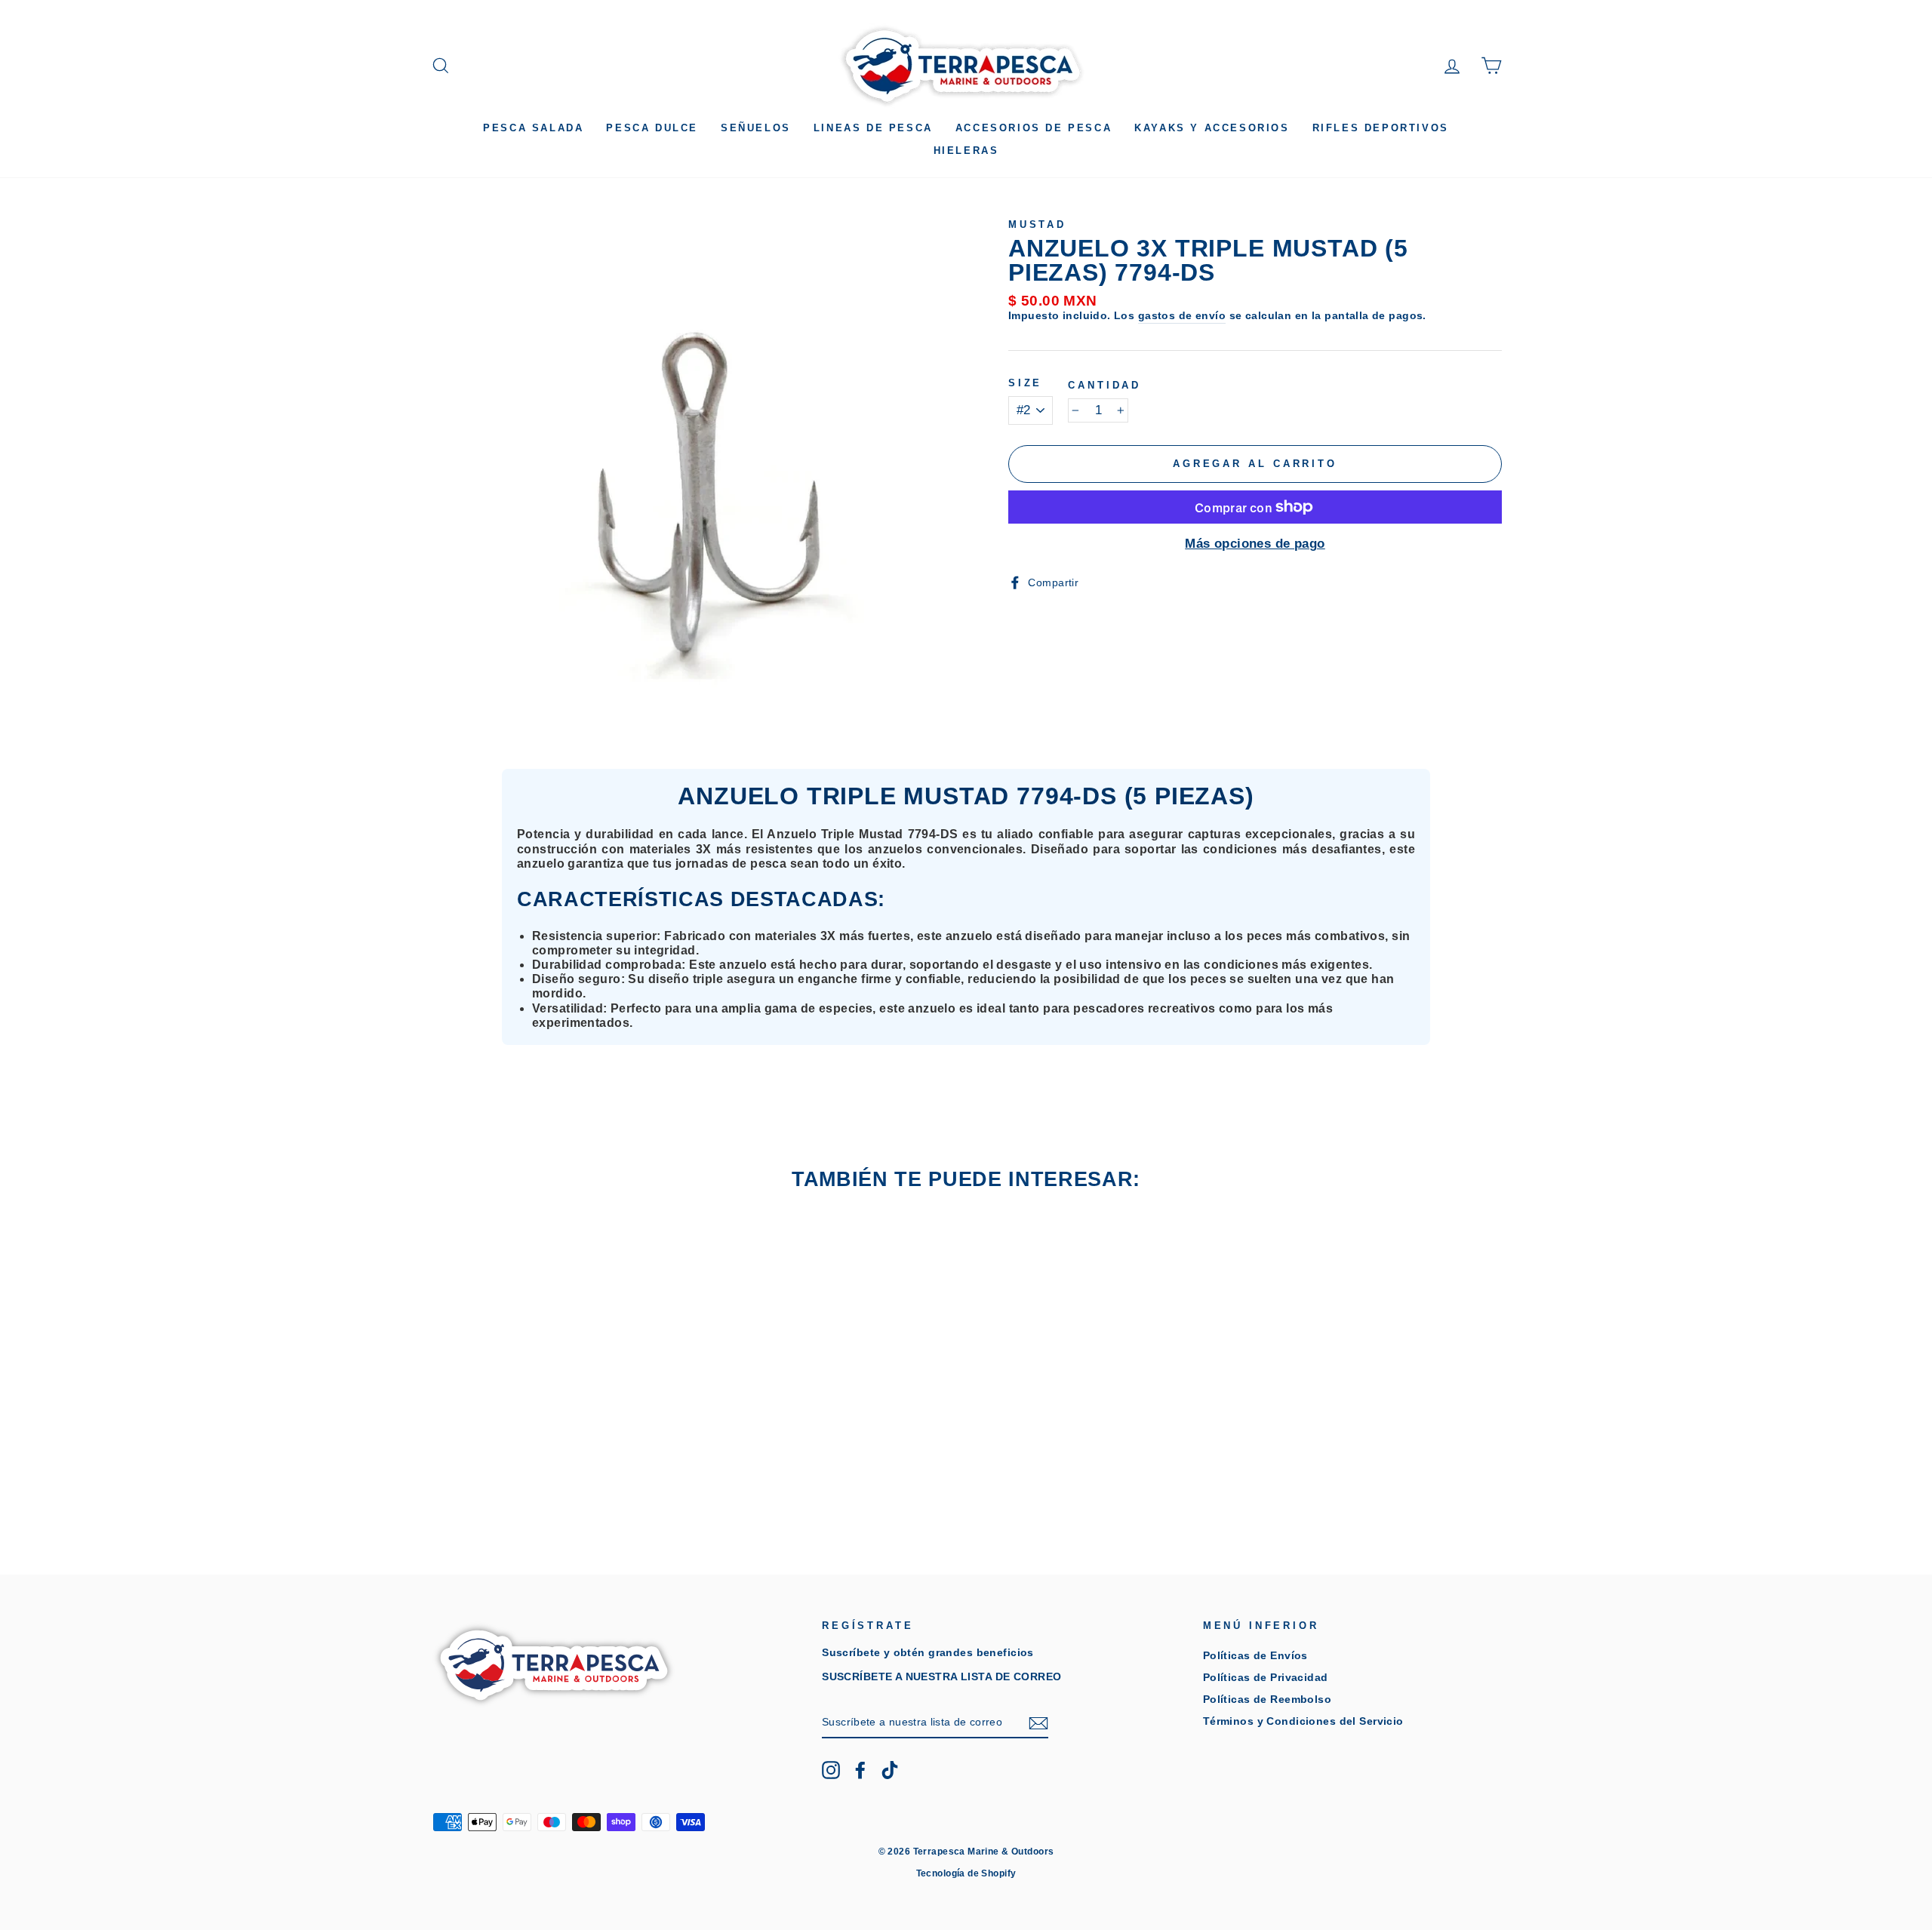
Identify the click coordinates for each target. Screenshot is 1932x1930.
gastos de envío (1182, 315)
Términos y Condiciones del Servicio (1303, 1721)
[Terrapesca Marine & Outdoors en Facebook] (860, 1770)
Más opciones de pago (1255, 544)
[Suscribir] (1038, 1723)
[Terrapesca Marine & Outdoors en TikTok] (890, 1770)
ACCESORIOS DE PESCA (1034, 128)
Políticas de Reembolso (1267, 1699)
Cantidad (1104, 385)
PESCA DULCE (652, 128)
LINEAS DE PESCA (873, 128)
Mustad (1037, 224)
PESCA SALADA (533, 128)
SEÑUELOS (756, 128)
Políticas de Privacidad (1266, 1677)
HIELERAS (966, 151)
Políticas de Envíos (1255, 1655)
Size (1025, 383)
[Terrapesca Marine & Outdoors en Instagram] (831, 1770)
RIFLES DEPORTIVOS (1381, 128)
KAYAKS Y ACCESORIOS (1212, 128)
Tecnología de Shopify (966, 1873)
